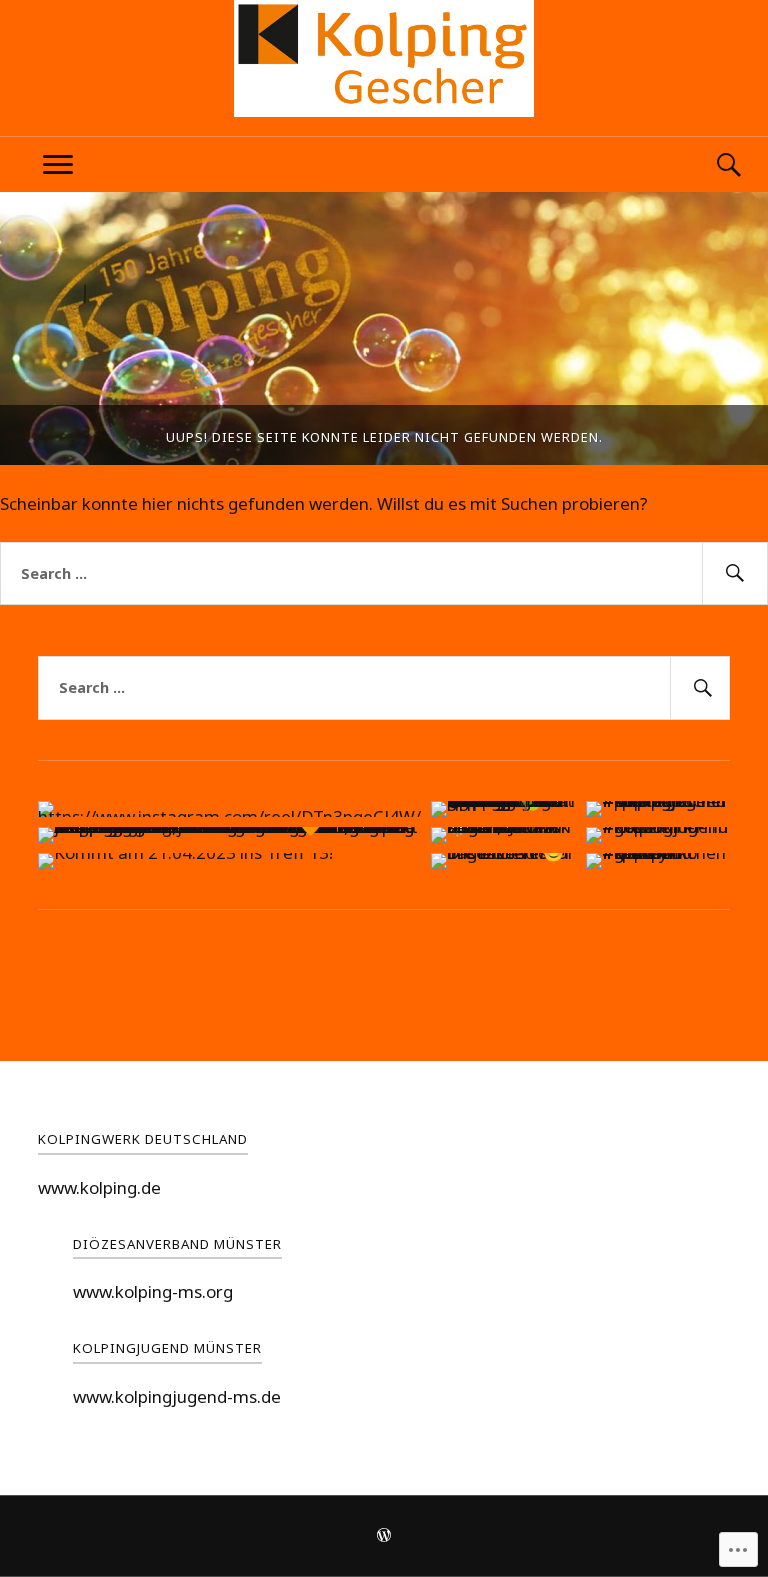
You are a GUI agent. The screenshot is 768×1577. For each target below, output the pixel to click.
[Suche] (710, 164)
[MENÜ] (58, 164)
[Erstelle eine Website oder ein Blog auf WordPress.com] (384, 1536)
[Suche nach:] (384, 574)
